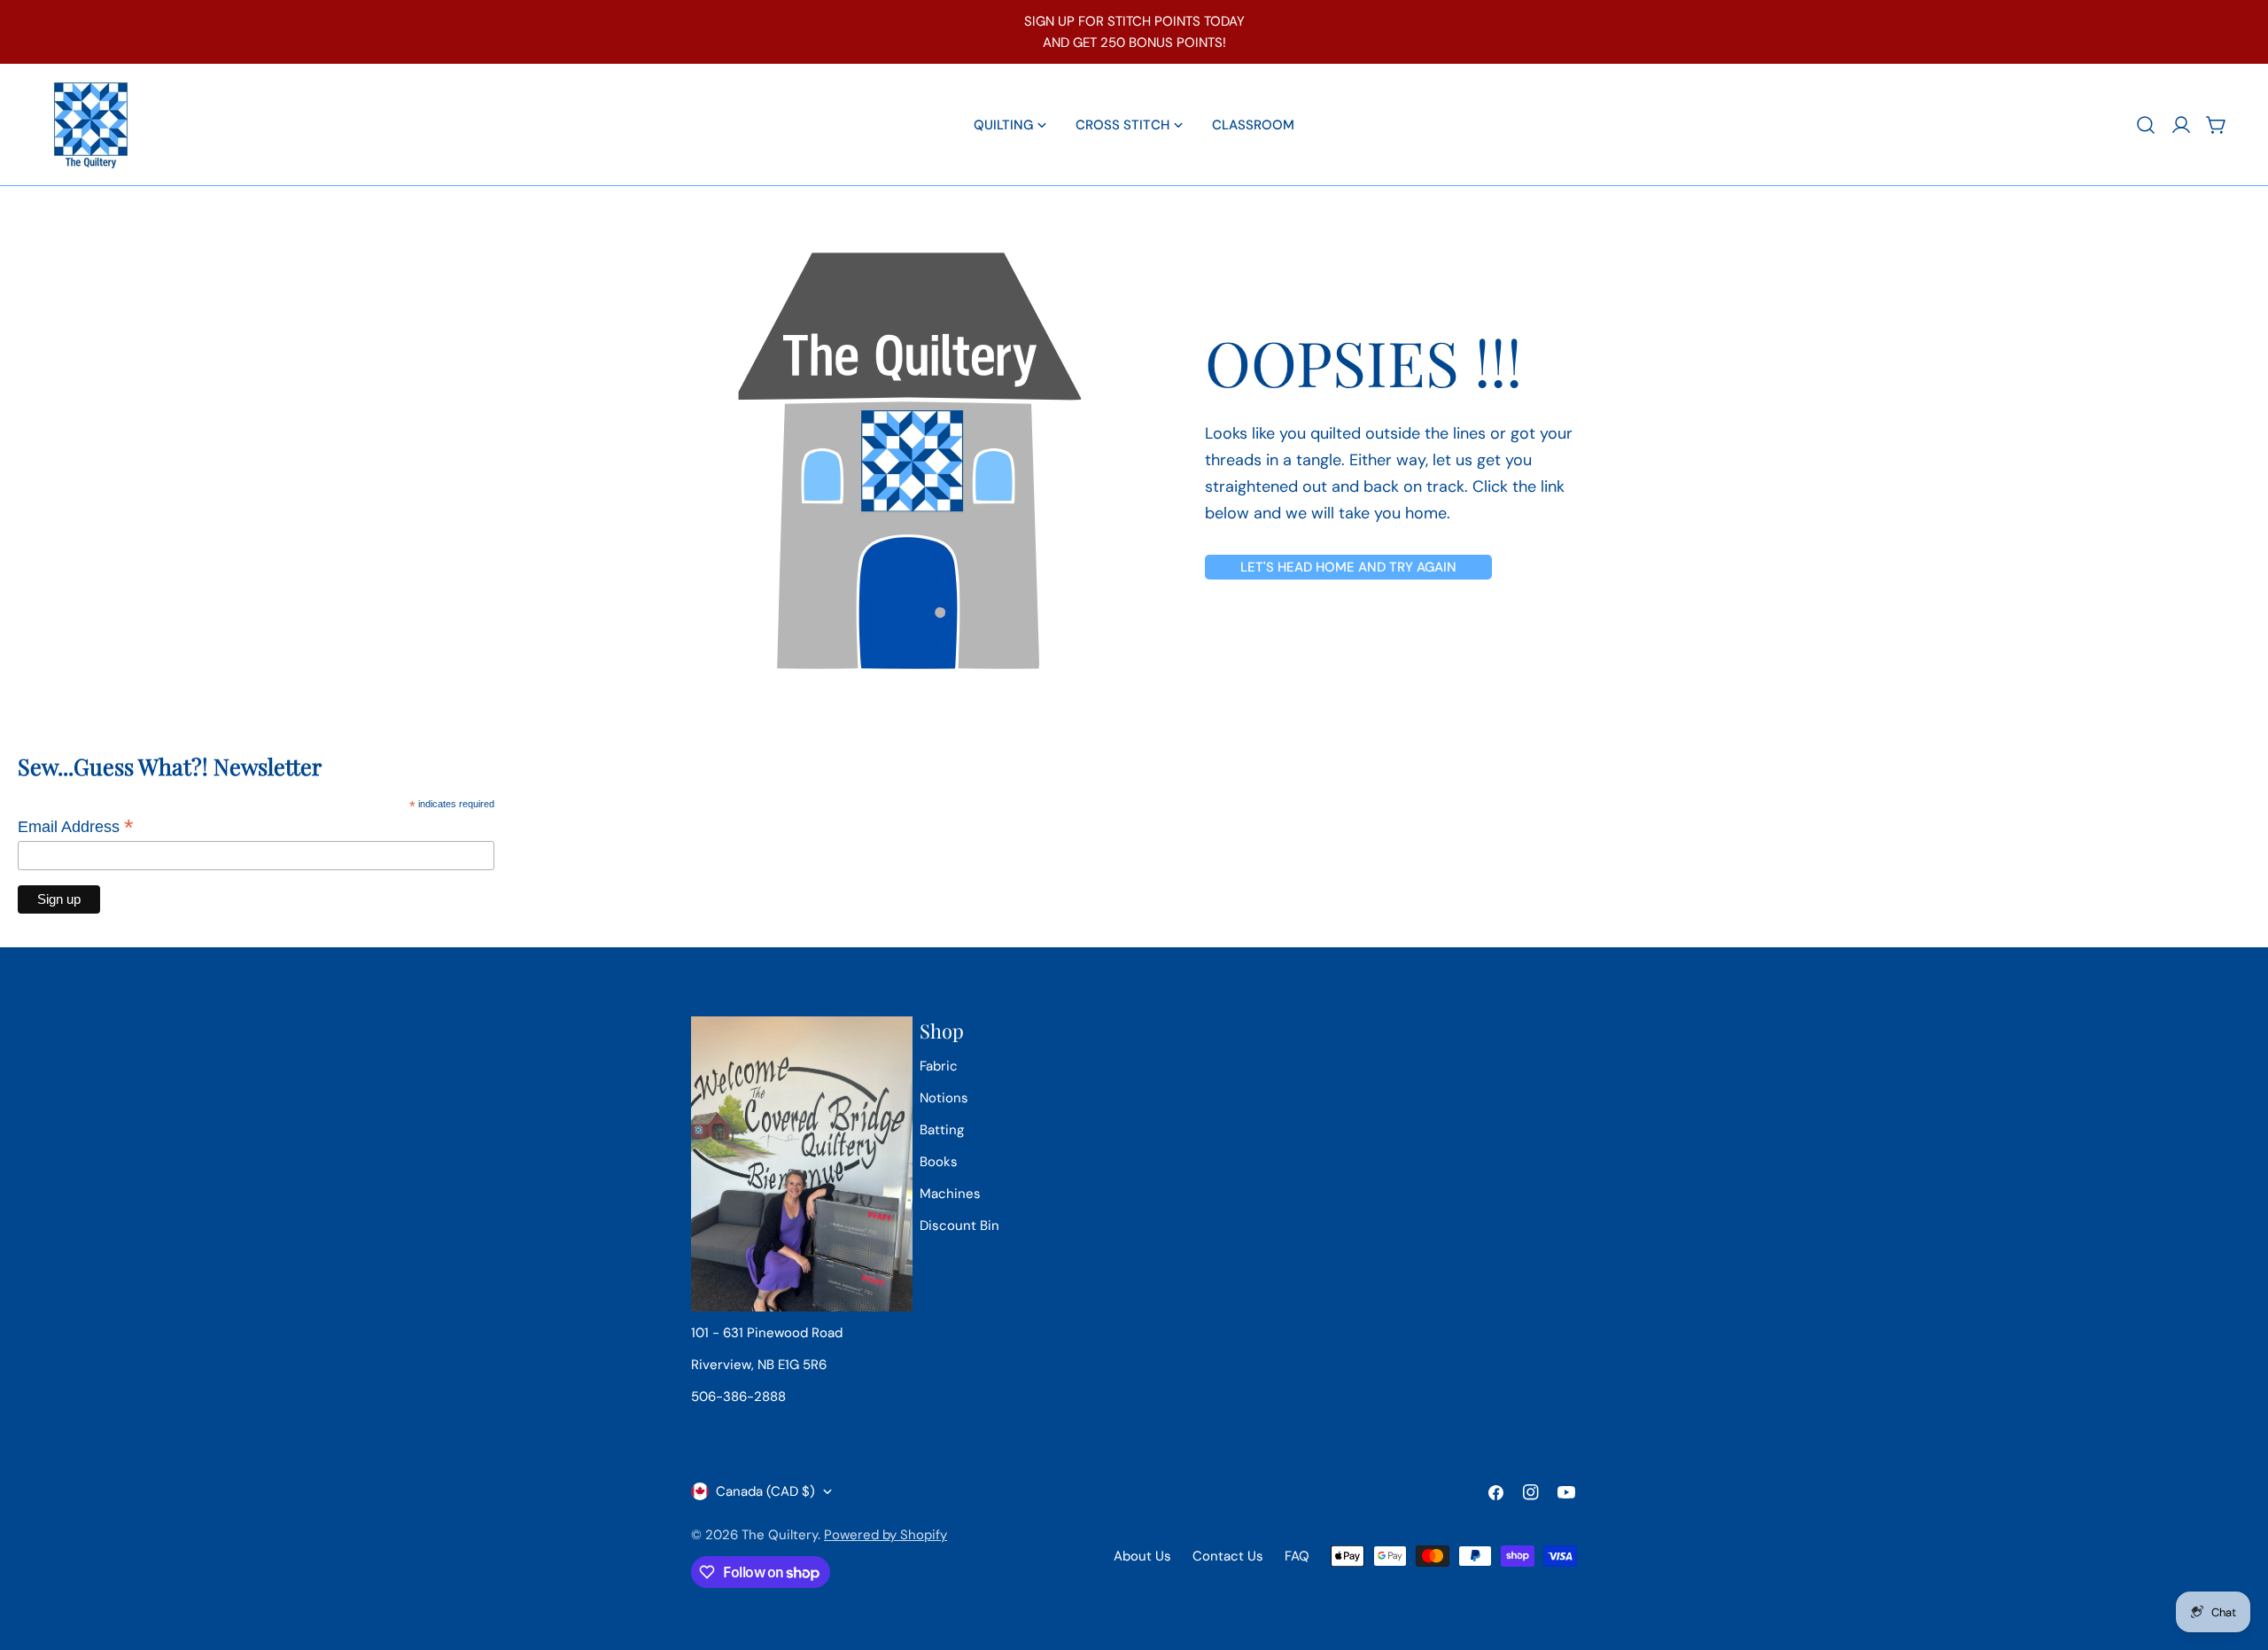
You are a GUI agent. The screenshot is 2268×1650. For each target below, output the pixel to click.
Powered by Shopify (885, 1535)
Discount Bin (959, 1226)
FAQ (1297, 1556)
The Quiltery (780, 1535)
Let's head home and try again (1348, 567)
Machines (950, 1194)
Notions (944, 1098)
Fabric (939, 1066)
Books (939, 1162)
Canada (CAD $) (765, 1491)
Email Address (76, 827)
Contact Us (1228, 1556)
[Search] (2146, 125)
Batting (942, 1130)
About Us (1142, 1556)
